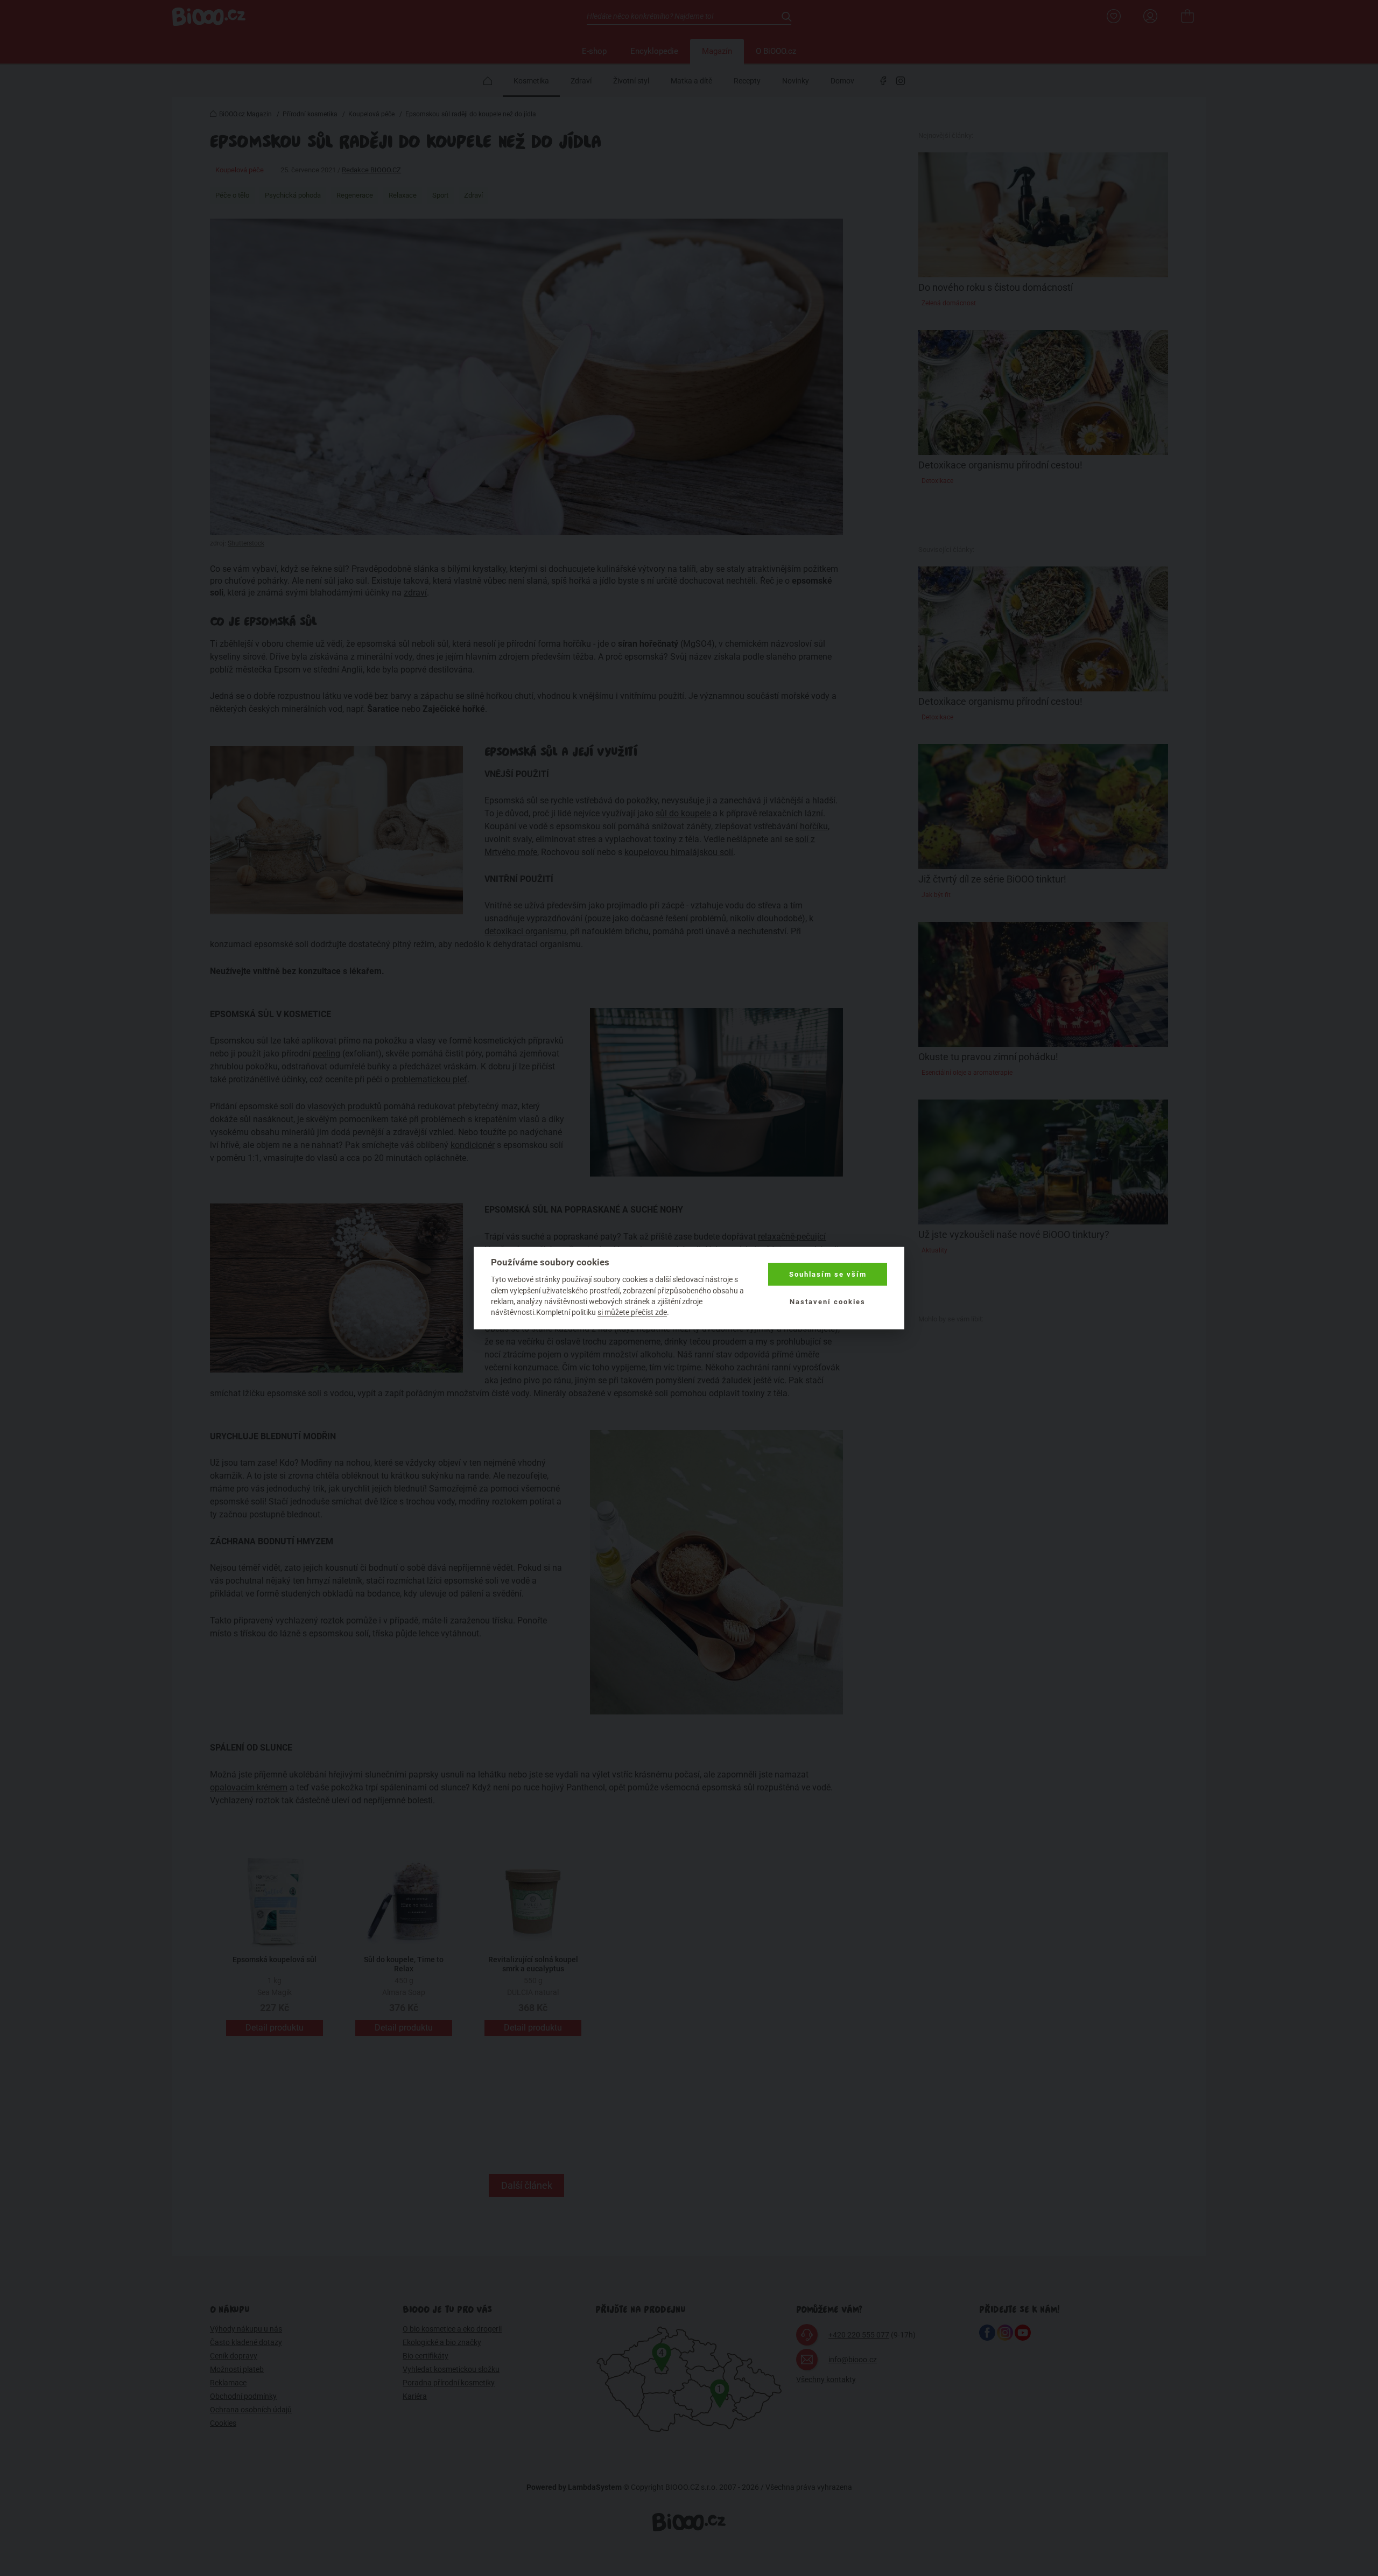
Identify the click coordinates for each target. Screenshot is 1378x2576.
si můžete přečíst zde (632, 1312)
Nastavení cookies (828, 1301)
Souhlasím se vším (828, 1274)
